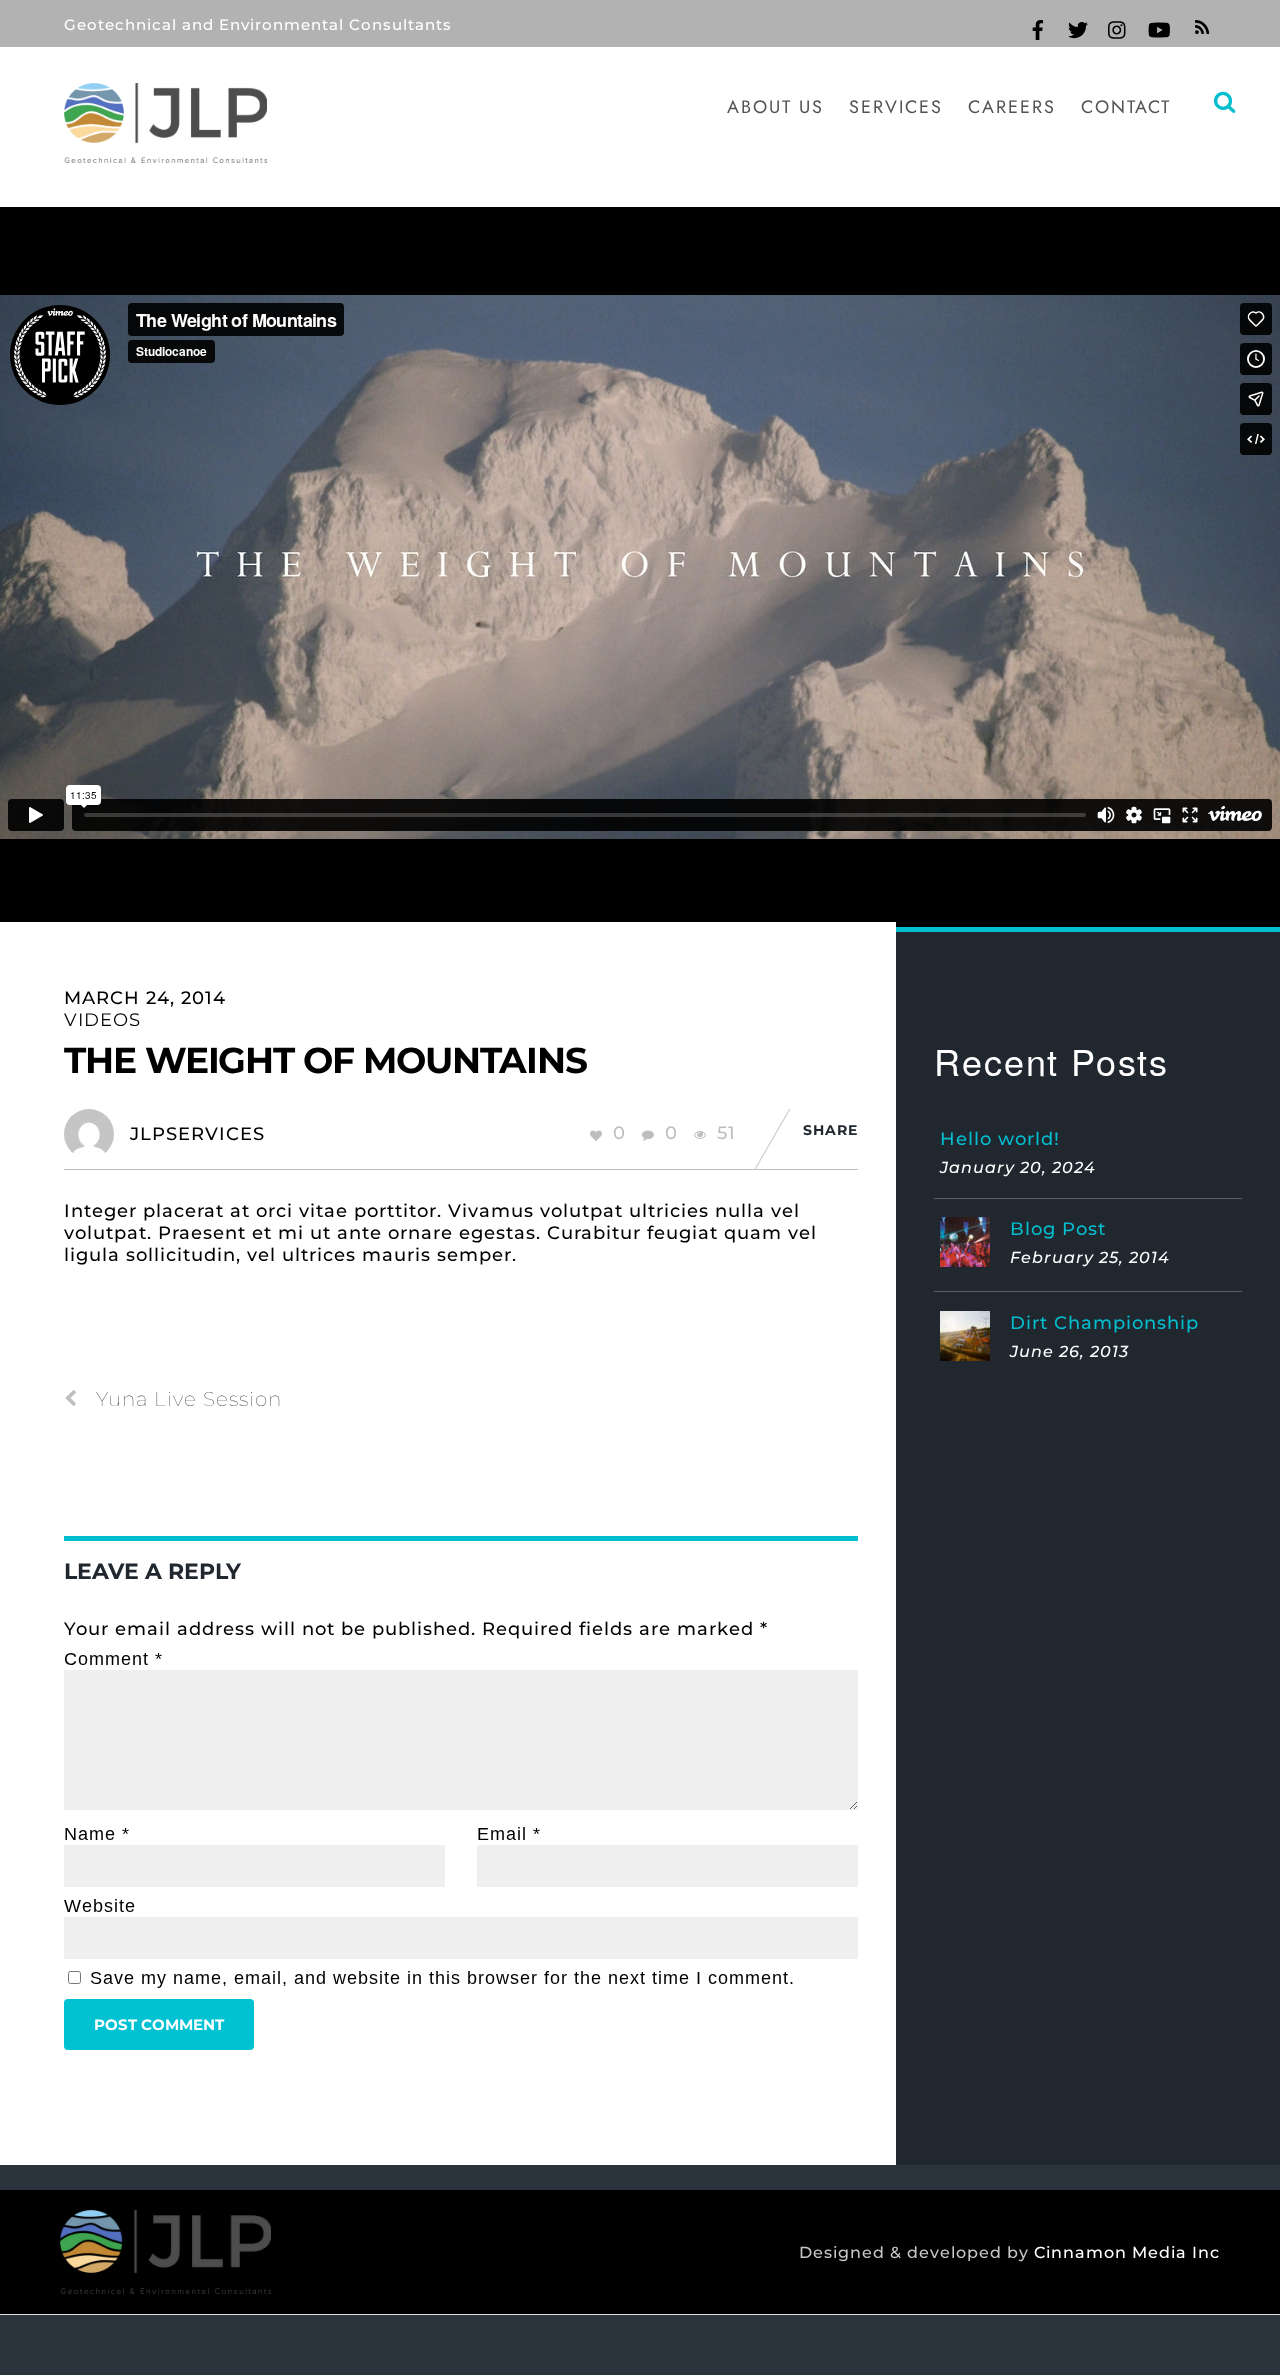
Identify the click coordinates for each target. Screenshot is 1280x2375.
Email (509, 1834)
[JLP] (165, 150)
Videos (102, 1020)
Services (896, 107)
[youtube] (1158, 27)
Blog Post (1058, 1229)
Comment (113, 1659)
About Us (775, 107)
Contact (1126, 107)
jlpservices (197, 1134)
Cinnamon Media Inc (1127, 2252)
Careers (1012, 107)
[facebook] (1038, 27)
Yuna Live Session (189, 1399)
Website (100, 1906)
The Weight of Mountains (325, 1060)
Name (97, 1834)
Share (830, 1130)
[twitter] (1078, 27)
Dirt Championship (1104, 1323)
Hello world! (1000, 1139)
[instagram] (1118, 27)
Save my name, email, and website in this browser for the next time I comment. (442, 1978)
